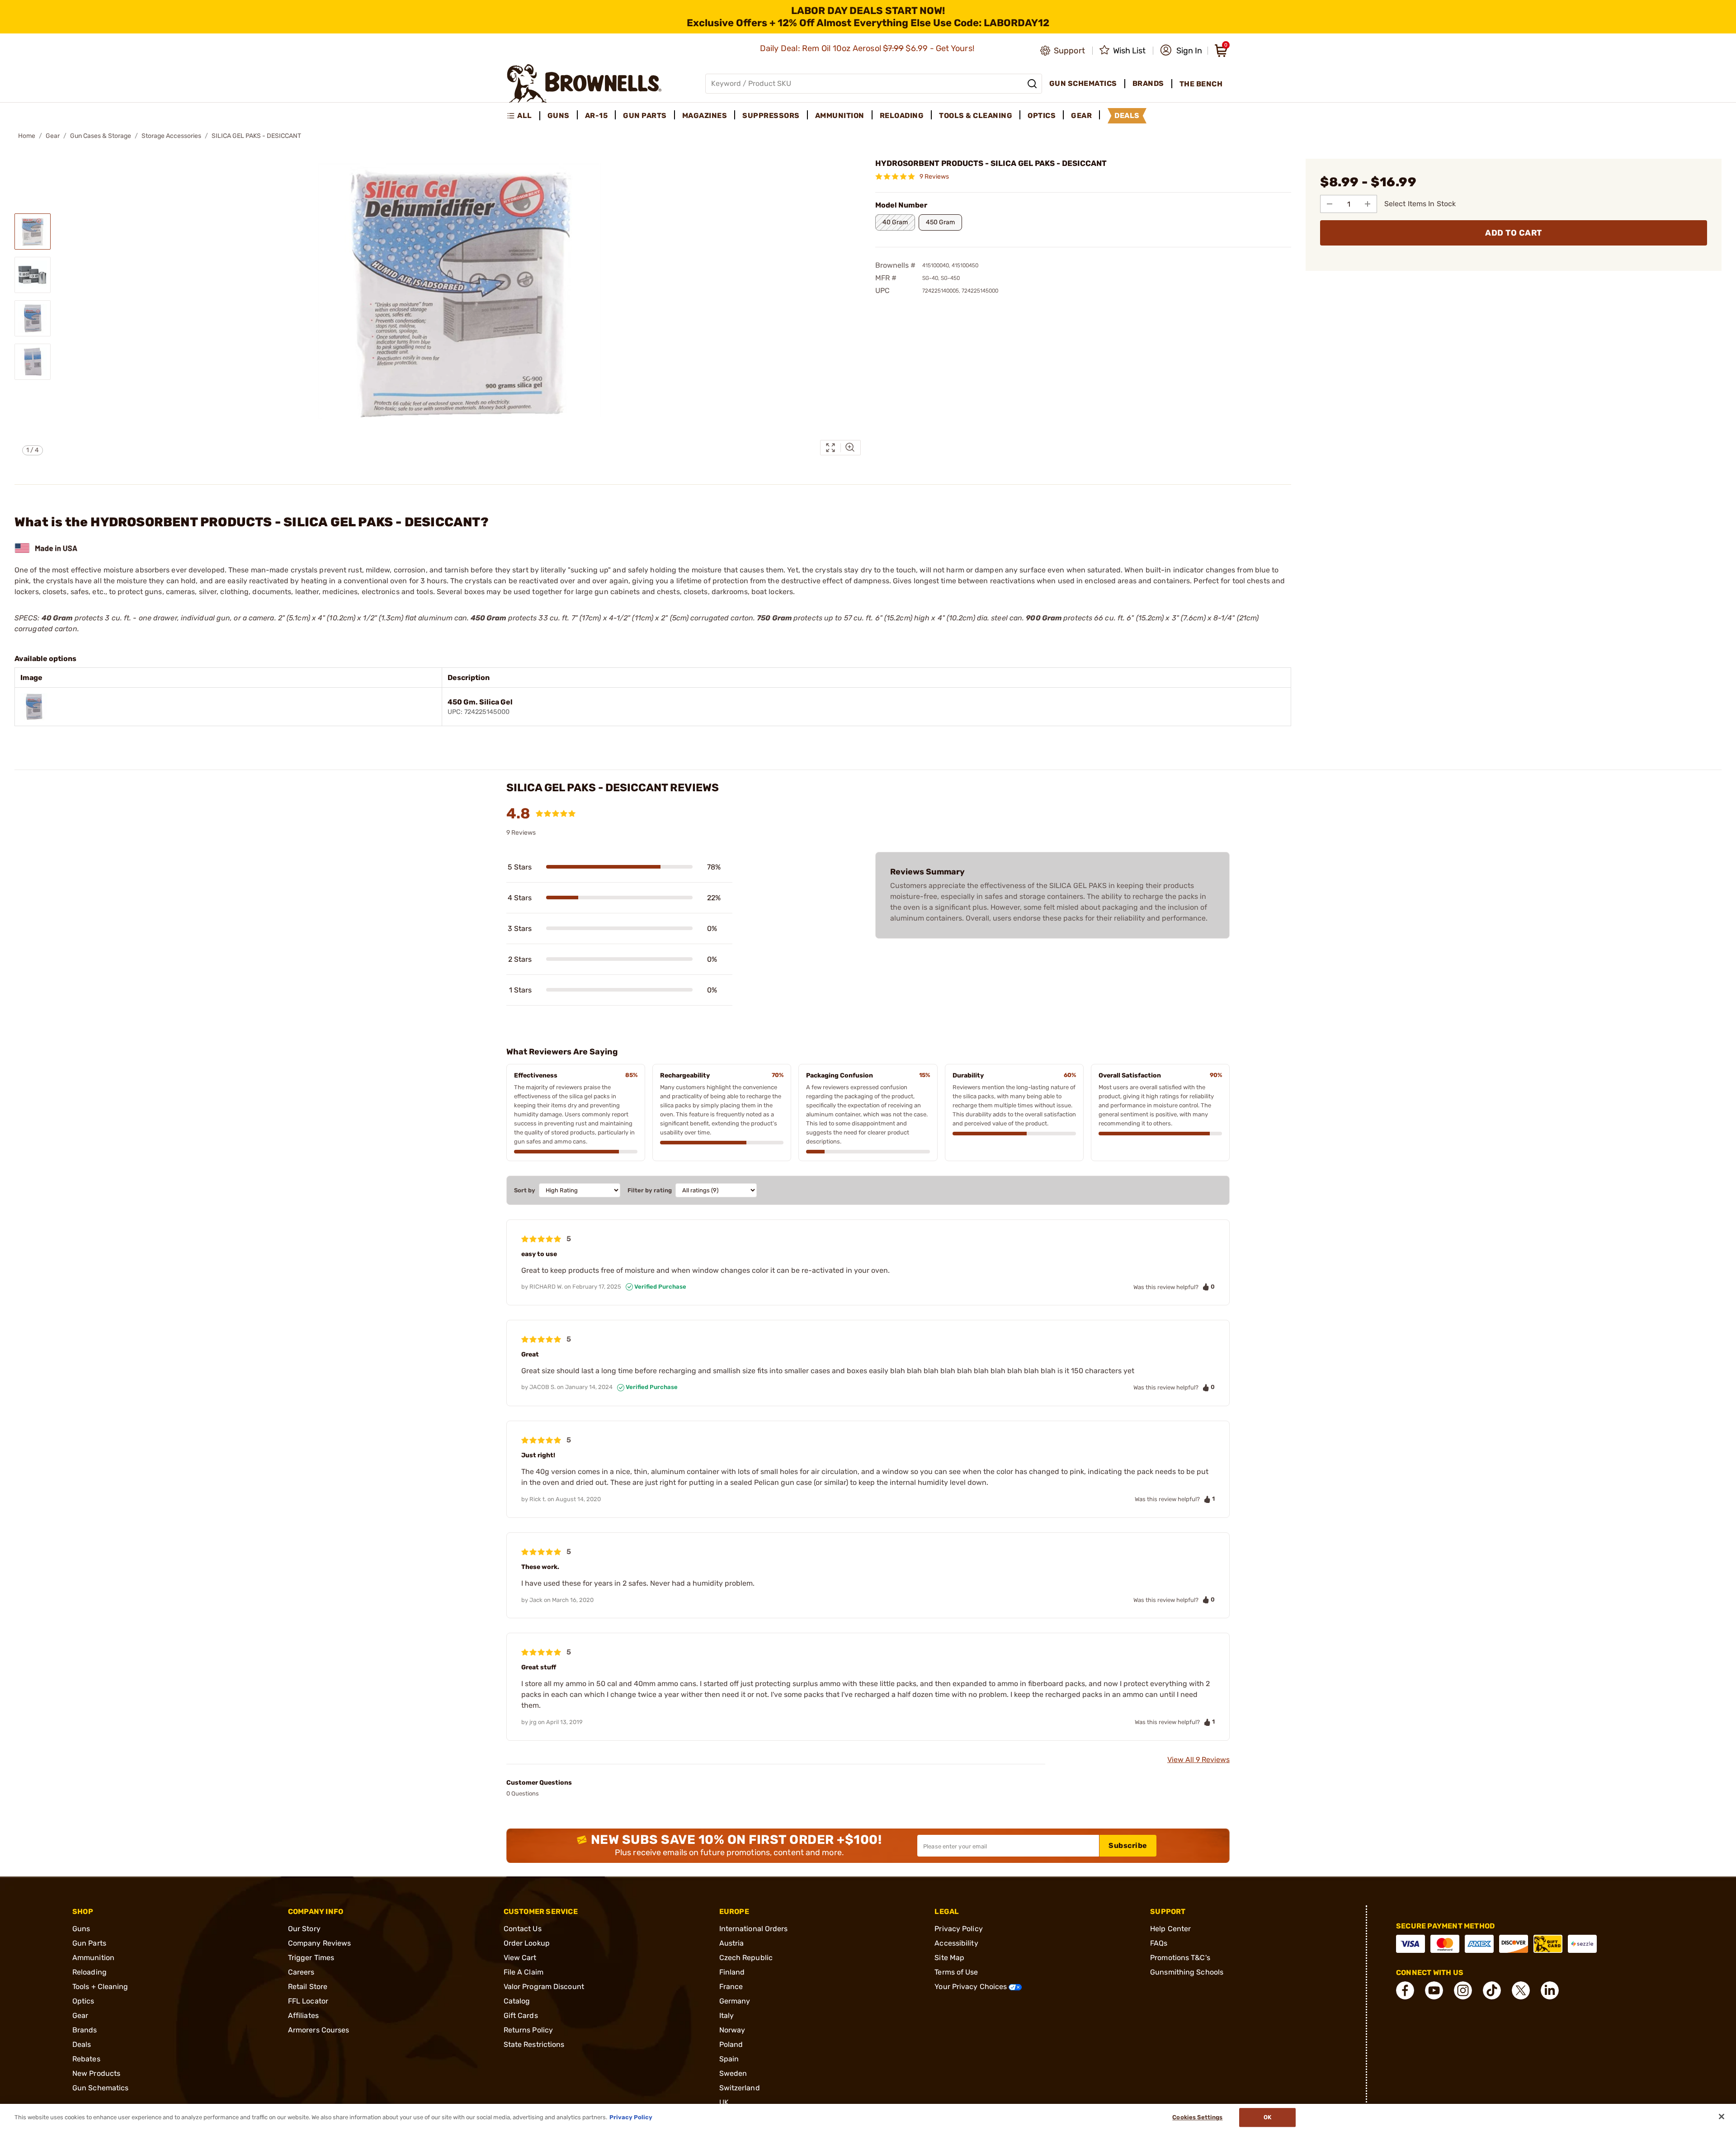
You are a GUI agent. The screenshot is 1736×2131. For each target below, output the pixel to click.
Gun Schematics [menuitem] (1083, 83)
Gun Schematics (100, 2088)
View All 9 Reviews (1198, 1760)
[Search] (1032, 84)
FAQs (1159, 1943)
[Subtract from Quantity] (1330, 204)
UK (724, 2102)
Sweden (733, 2073)
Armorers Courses (319, 2030)
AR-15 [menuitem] (597, 116)
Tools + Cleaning (100, 1987)
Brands (85, 2030)
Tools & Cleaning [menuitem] (976, 116)
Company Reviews (320, 1943)
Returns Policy (528, 2030)
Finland (732, 1972)
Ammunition (93, 1958)
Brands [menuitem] (1148, 83)
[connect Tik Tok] (1492, 1990)
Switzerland (740, 2088)
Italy (727, 2015)
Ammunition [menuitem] (840, 116)
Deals (82, 2044)
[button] (1181, 51)
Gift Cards (521, 2015)
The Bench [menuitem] (1201, 84)
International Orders (754, 1929)
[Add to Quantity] (1368, 204)
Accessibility (956, 1943)
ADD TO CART (1514, 233)
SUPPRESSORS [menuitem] (771, 116)
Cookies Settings (1197, 2117)
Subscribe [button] (1128, 1845)
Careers (301, 1972)
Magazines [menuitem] (705, 116)
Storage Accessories (171, 136)
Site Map (949, 1958)
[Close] (1722, 2117)
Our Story (304, 1929)
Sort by (525, 1190)
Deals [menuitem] (1127, 116)
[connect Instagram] (1463, 1990)
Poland (731, 2044)
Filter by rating (650, 1190)
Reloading (90, 1972)
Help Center (1170, 1929)
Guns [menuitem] (559, 116)
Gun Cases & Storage (101, 136)
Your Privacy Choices (972, 1987)
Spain (729, 2059)
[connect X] (1521, 1990)
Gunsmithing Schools (1187, 1972)
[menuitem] (523, 116)
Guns (81, 1929)
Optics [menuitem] (1042, 116)
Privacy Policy (958, 1929)
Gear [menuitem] (1081, 116)
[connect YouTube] (1434, 1990)
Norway (732, 2030)
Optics (83, 2001)
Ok (1267, 2117)
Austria (732, 1943)
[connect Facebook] (1405, 1990)
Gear (53, 136)
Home (27, 136)
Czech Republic (746, 1958)
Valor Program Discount (544, 1987)
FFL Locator (308, 2001)
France (731, 1987)
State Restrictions (534, 2044)
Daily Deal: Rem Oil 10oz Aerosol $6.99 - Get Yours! (868, 48)
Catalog (517, 2001)
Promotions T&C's (1180, 1958)
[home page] (584, 83)
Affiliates (303, 2015)
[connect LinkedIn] (1550, 1990)
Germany (735, 2001)
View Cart (520, 1958)
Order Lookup (527, 1943)
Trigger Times (311, 1958)
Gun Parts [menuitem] (645, 116)
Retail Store (308, 1987)
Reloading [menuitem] (902, 116)
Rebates (86, 2059)
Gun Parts (89, 1943)
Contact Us (523, 1929)
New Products (96, 2073)
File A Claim (524, 1972)
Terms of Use (956, 1972)
